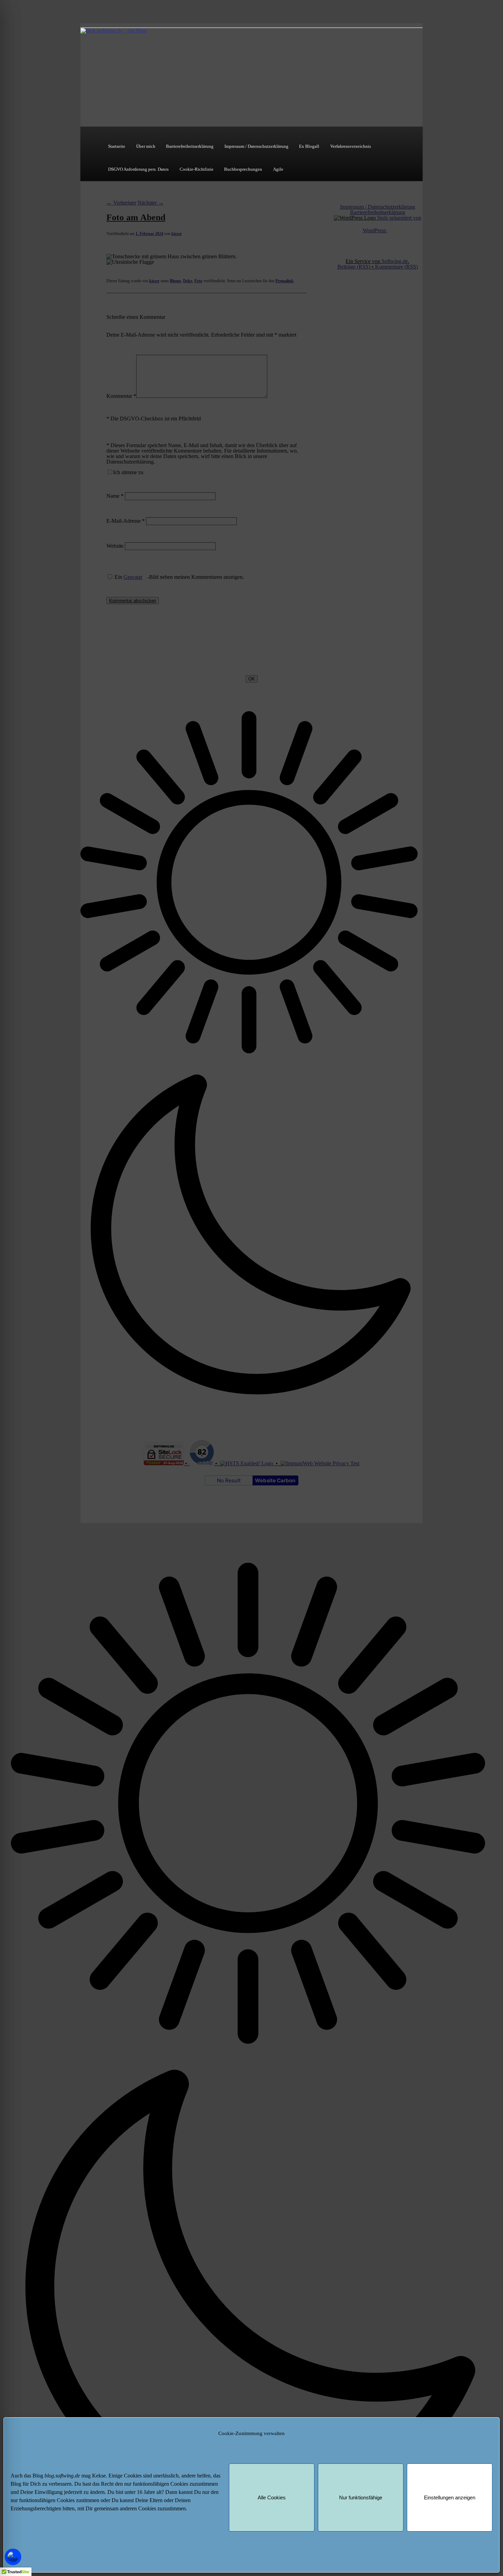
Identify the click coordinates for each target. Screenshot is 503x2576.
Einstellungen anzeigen (450, 2497)
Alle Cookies (272, 2497)
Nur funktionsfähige (361, 2497)
